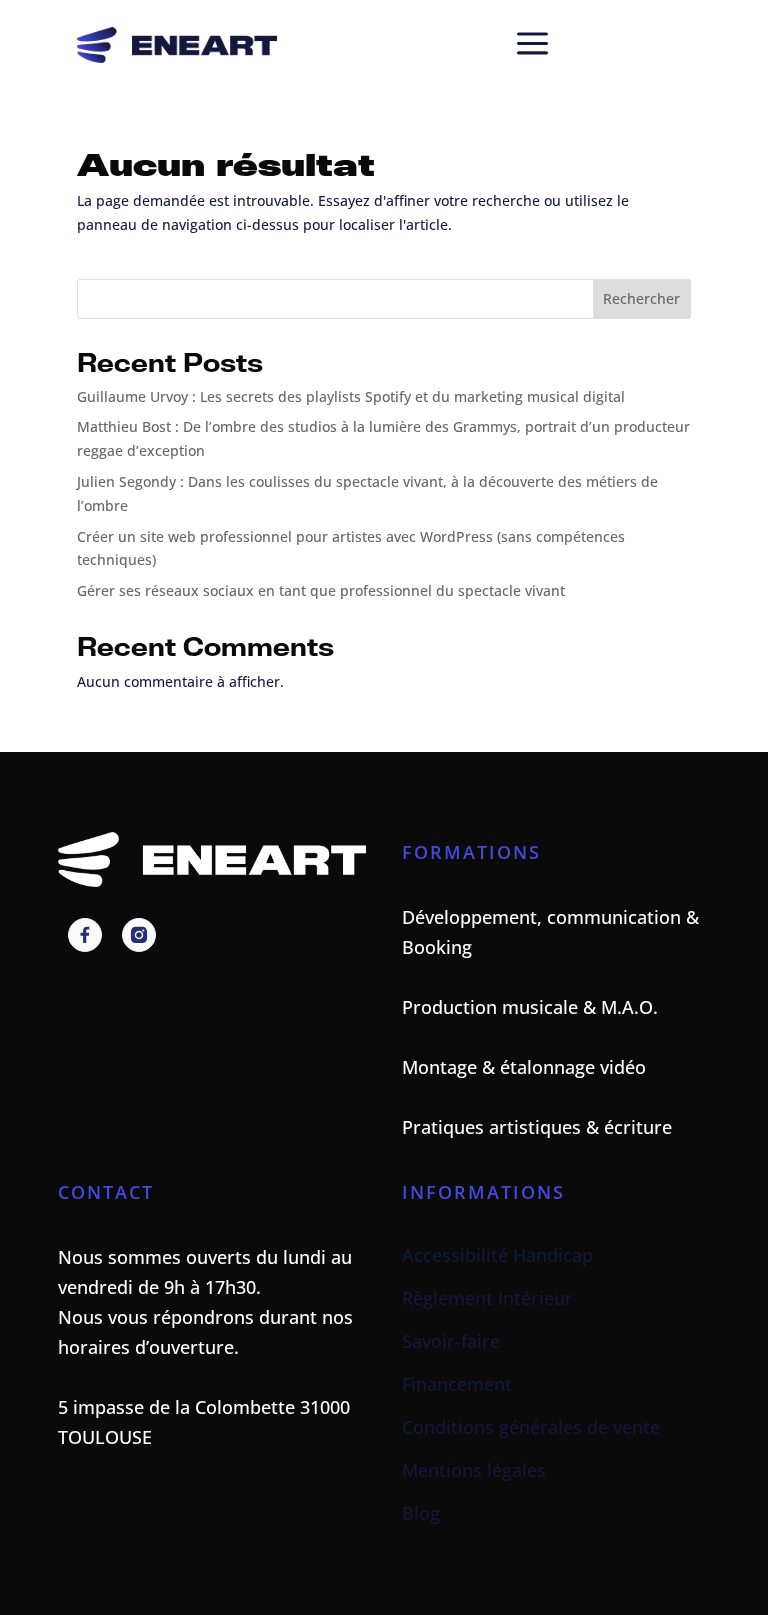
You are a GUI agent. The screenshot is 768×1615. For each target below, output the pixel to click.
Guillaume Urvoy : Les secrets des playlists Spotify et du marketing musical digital (351, 396)
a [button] (532, 45)
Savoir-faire (451, 1341)
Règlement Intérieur (487, 1298)
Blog (421, 1513)
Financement (457, 1384)
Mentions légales (474, 1470)
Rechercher (641, 298)
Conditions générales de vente (531, 1427)
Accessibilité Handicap (497, 1255)
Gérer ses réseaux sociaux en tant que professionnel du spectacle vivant (321, 590)
